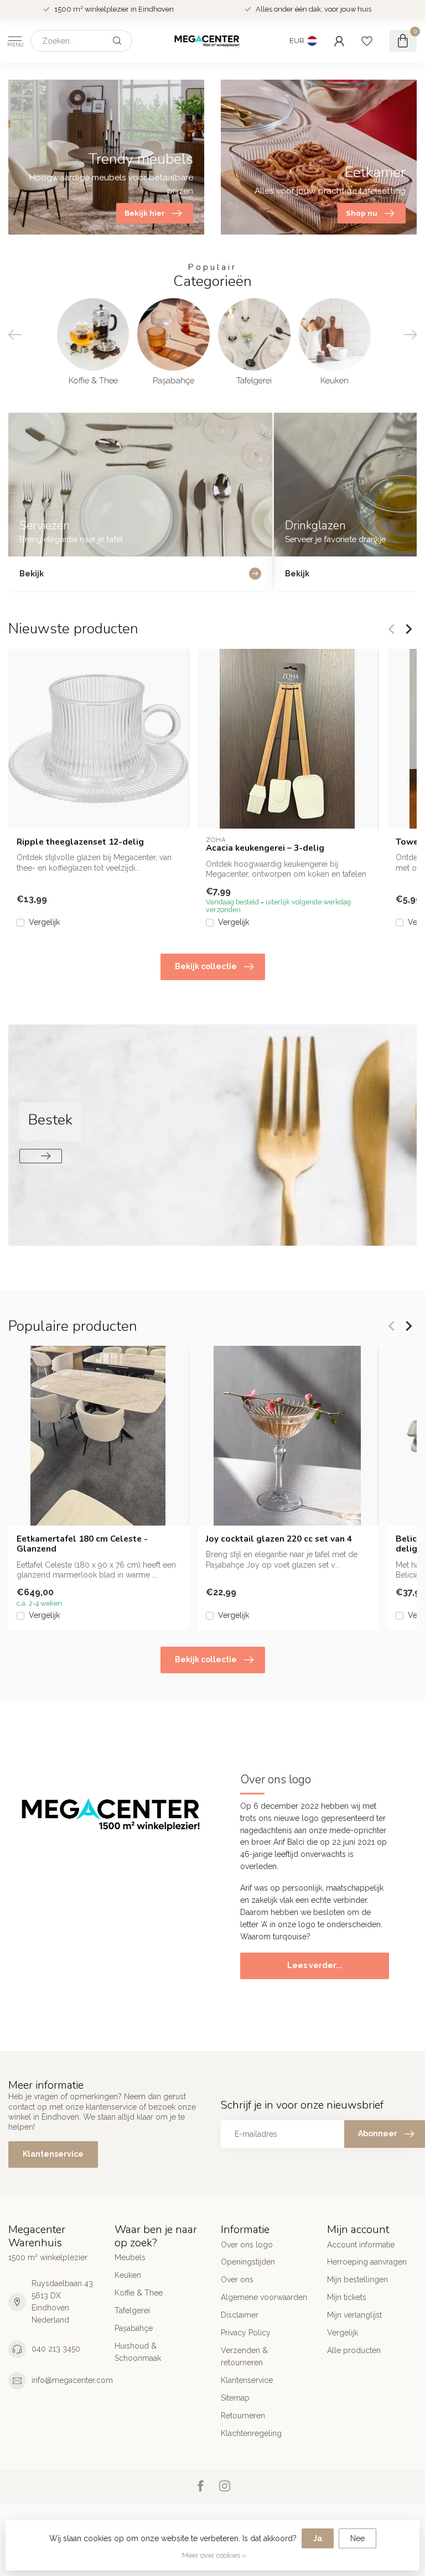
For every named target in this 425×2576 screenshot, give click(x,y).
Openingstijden (248, 2262)
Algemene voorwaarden (264, 2297)
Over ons (237, 2280)
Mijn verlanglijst (354, 2315)
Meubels (130, 2257)
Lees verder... (315, 1965)
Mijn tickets (347, 2297)
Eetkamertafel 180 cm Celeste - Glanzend (82, 1544)
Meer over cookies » (214, 2555)
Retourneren (243, 2416)
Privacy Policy (246, 2333)
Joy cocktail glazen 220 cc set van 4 (279, 1539)
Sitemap (235, 2398)
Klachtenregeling (251, 2433)
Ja (318, 2538)
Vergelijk (44, 922)
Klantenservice (53, 2154)
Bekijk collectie (206, 966)
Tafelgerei (132, 2310)
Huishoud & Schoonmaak (138, 2352)
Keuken (128, 2275)
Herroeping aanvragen (367, 2262)
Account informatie (361, 2245)
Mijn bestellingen (357, 2280)
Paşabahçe (134, 2328)
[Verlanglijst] (367, 41)
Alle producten (354, 2350)
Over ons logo (247, 2245)
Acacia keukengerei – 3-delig (265, 848)
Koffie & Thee (139, 2293)
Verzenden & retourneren (244, 2356)
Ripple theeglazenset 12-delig (80, 842)
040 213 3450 (56, 2349)
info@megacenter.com (72, 2380)
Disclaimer (240, 2315)
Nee (357, 2538)
